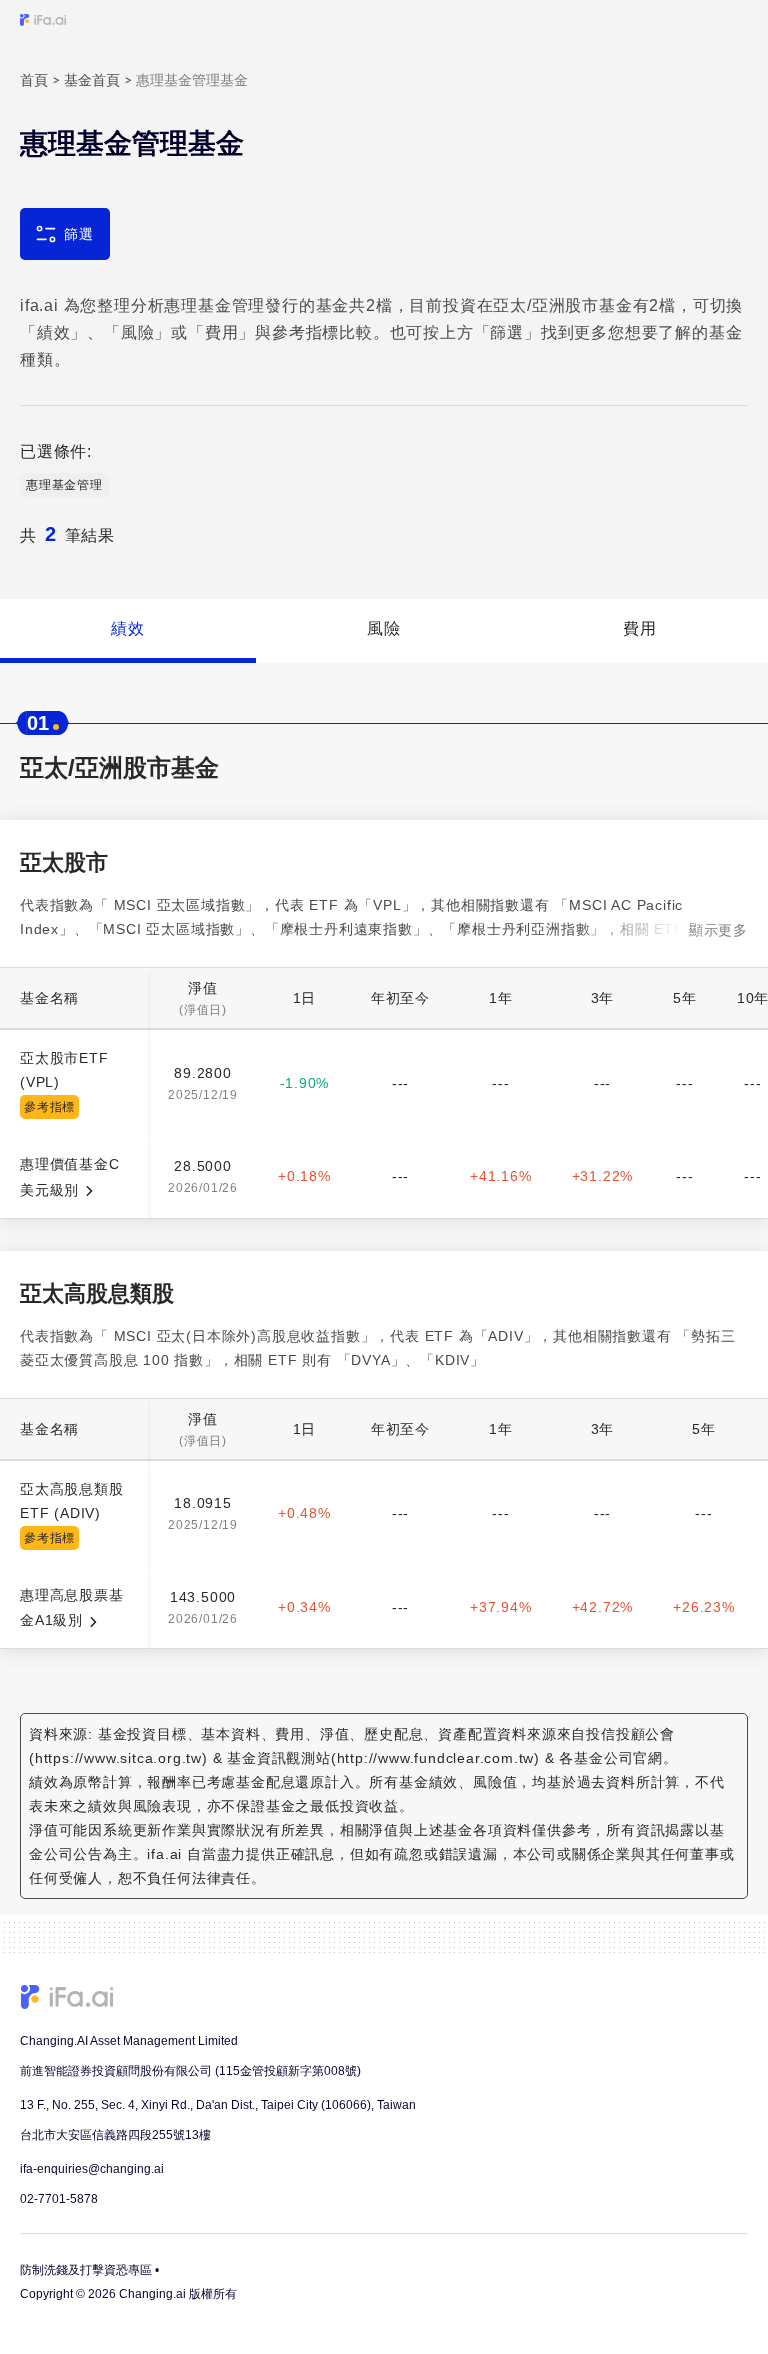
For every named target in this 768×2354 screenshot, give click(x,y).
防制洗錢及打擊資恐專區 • (89, 2270)
